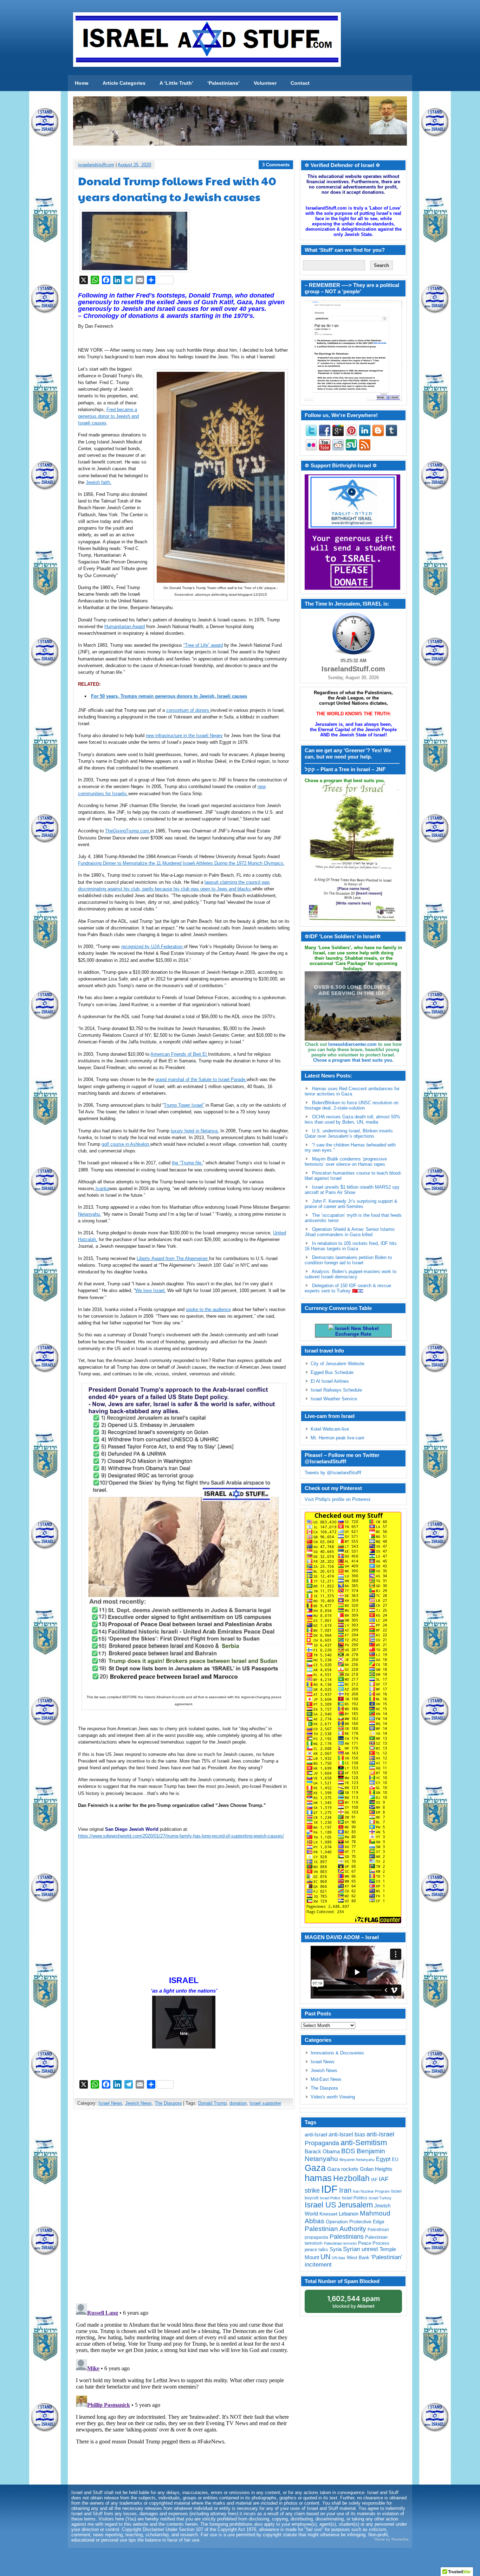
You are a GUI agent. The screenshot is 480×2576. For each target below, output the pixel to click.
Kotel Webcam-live (330, 1429)
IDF (329, 2189)
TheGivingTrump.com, (128, 831)
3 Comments (276, 165)
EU (395, 2159)
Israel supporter (265, 2103)
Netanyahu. (90, 1214)
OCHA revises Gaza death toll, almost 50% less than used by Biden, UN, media (352, 1119)
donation (238, 2103)
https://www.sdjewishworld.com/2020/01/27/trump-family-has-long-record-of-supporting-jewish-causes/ (181, 1836)
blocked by (353, 2302)
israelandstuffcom (96, 165)
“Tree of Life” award (203, 645)
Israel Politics (355, 2198)
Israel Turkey (380, 2198)
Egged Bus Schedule (332, 1372)
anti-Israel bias (347, 2134)
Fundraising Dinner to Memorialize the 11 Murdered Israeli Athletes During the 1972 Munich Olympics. (181, 863)
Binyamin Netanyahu (357, 2160)
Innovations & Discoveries (337, 2053)
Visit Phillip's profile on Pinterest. (338, 1499)
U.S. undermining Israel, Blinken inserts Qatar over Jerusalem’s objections (349, 1133)
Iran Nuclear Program (371, 2191)
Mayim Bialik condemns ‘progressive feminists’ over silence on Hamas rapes (346, 1162)
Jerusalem (355, 2205)
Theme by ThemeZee (391, 2539)
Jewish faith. (99, 482)
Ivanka (102, 1188)
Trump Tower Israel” (184, 1105)
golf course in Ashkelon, (126, 1144)
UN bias (339, 2258)
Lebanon (349, 2214)
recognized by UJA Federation (153, 947)
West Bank (358, 2258)
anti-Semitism (364, 2143)
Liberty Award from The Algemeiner (173, 1258)
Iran (345, 2190)
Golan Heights (376, 2169)
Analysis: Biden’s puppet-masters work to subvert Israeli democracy (351, 1274)
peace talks (316, 2249)
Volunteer (265, 83)
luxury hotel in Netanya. (195, 1131)
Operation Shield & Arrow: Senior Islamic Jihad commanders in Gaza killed (350, 1232)
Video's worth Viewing (333, 2097)
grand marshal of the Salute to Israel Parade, (201, 1079)
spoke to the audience (208, 1309)
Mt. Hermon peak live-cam (338, 1438)
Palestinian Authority (335, 2229)
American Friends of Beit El (179, 1054)
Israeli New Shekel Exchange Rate (356, 1331)
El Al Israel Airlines (330, 1381)
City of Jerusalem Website (338, 1364)
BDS (348, 2151)
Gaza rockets (343, 2169)
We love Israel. (151, 1290)
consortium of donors (188, 710)
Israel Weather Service (334, 1399)
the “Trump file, (187, 1163)
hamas (318, 2178)
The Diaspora (168, 2103)
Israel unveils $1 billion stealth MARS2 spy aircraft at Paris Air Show (352, 1190)
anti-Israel (316, 2134)
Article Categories (124, 83)
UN (325, 2257)
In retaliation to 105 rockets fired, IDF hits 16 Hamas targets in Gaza (351, 1246)
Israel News (110, 2103)
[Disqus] (184, 2207)
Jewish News (138, 2103)
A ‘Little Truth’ (176, 83)
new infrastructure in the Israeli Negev (184, 736)
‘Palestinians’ (223, 83)
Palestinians (347, 2236)
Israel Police (330, 2198)
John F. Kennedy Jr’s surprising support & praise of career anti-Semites (351, 1204)
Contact (300, 83)
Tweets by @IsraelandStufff (333, 1473)
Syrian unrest (361, 2249)
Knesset (328, 2214)
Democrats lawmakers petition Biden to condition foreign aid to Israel (348, 1260)
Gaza (315, 2168)
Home (82, 83)
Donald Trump (212, 2103)
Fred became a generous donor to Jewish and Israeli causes (108, 416)
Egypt (383, 2159)
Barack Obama (322, 2151)
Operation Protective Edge (355, 2222)
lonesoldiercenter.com (352, 1044)
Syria (336, 2249)
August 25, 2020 (134, 165)
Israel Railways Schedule (336, 1390)
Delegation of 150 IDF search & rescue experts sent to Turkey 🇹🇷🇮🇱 (348, 1288)
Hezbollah (351, 2178)
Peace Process (374, 2243)
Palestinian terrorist (340, 2243)
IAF (374, 2180)
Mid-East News (326, 2079)
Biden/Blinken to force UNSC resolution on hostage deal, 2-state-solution (352, 1105)
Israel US (320, 2205)
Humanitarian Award (125, 627)
